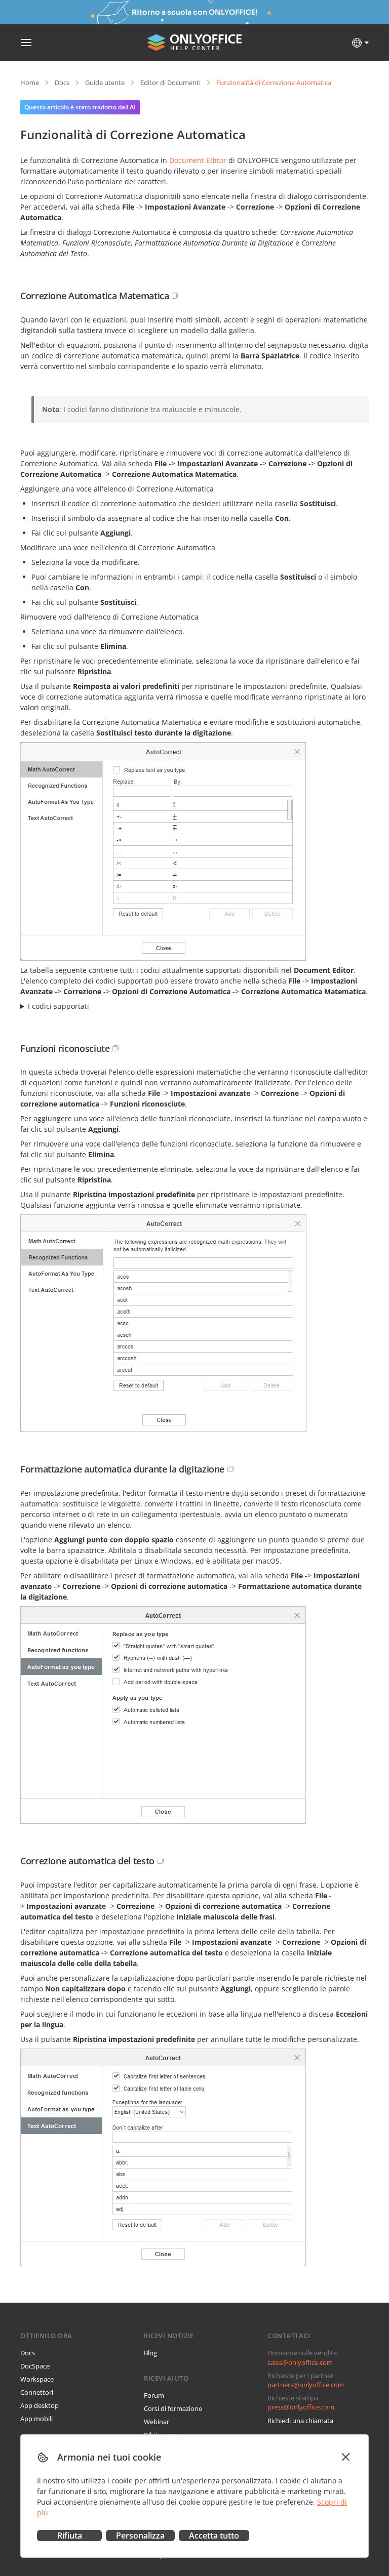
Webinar (157, 2422)
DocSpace (35, 2366)
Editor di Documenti (170, 83)
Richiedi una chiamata (300, 2421)
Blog (150, 2353)
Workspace (37, 2379)
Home (30, 83)
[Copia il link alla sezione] (175, 296)
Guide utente (105, 83)
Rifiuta (70, 2536)
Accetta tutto (214, 2536)
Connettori (37, 2392)
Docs (62, 83)
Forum (154, 2395)
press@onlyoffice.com (301, 2407)
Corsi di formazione (173, 2408)
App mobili (36, 2419)
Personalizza (140, 2536)
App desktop (40, 2405)
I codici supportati (59, 1006)
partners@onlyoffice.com (306, 2385)
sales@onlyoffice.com (300, 2362)
